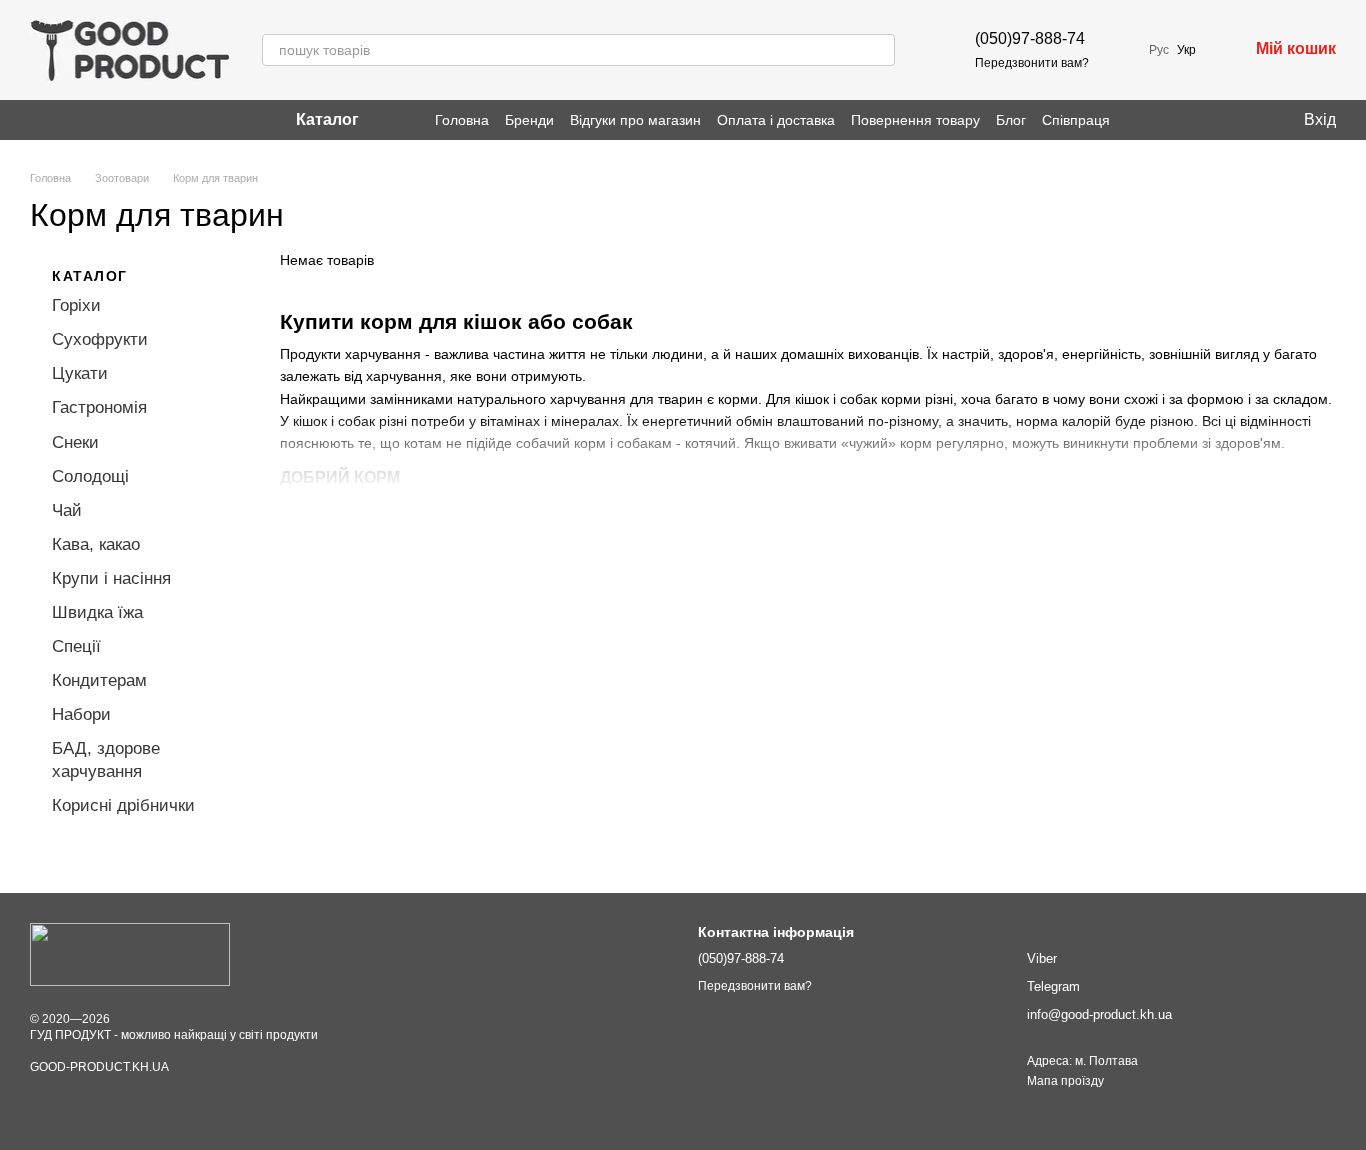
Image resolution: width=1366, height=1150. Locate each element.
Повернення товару (915, 120)
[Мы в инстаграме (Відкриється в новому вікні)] (38, 120)
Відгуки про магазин (635, 120)
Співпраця (1076, 120)
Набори (81, 714)
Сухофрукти (100, 339)
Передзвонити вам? (1032, 63)
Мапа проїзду (1065, 1081)
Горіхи (76, 305)
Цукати (80, 373)
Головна (462, 120)
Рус (1159, 50)
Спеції (76, 646)
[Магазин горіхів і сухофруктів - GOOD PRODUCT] (130, 954)
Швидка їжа (97, 612)
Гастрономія (99, 407)
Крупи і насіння (111, 578)
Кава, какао (96, 544)
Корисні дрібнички (123, 804)
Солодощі (90, 475)
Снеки (75, 441)
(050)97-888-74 (1030, 38)
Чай (67, 510)
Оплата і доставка (776, 120)
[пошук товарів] (879, 50)
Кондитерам (99, 680)
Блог (1011, 120)
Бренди (529, 120)
